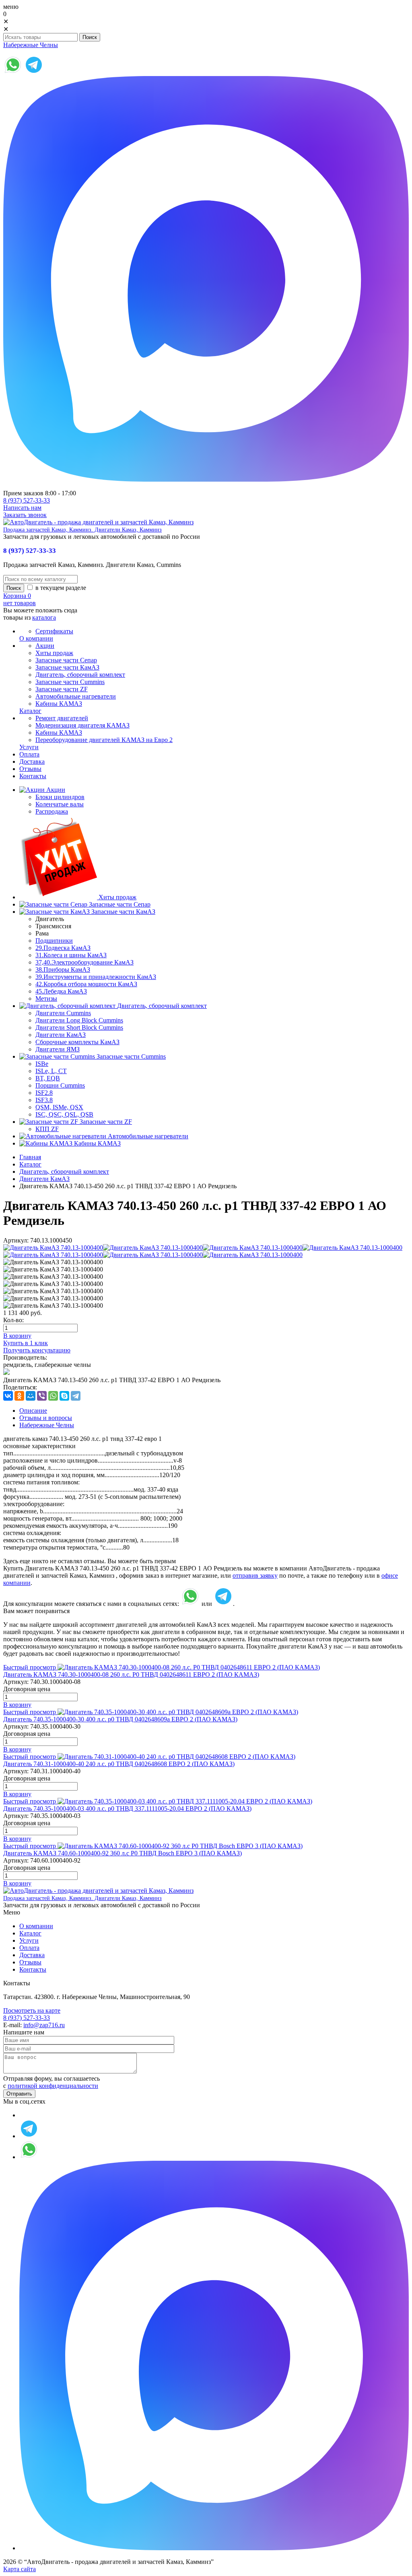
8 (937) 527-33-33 (27, 500)
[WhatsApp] (53, 1396)
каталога (44, 617)
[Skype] (64, 1396)
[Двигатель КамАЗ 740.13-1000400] (53, 1248)
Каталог (30, 1164)
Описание (33, 1411)
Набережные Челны (31, 45)
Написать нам (22, 508)
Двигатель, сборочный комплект (64, 1172)
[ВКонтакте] (8, 1396)
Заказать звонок (25, 515)
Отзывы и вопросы (46, 1418)
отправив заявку (255, 1575)
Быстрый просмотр (30, 1667)
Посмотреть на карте (32, 2010)
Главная (30, 1157)
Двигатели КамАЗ (44, 1179)
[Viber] (42, 1396)
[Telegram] (76, 1396)
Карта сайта (20, 2569)
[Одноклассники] (19, 1396)
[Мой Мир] (31, 1396)
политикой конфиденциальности (53, 2086)
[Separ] (6, 1373)
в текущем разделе (60, 588)
